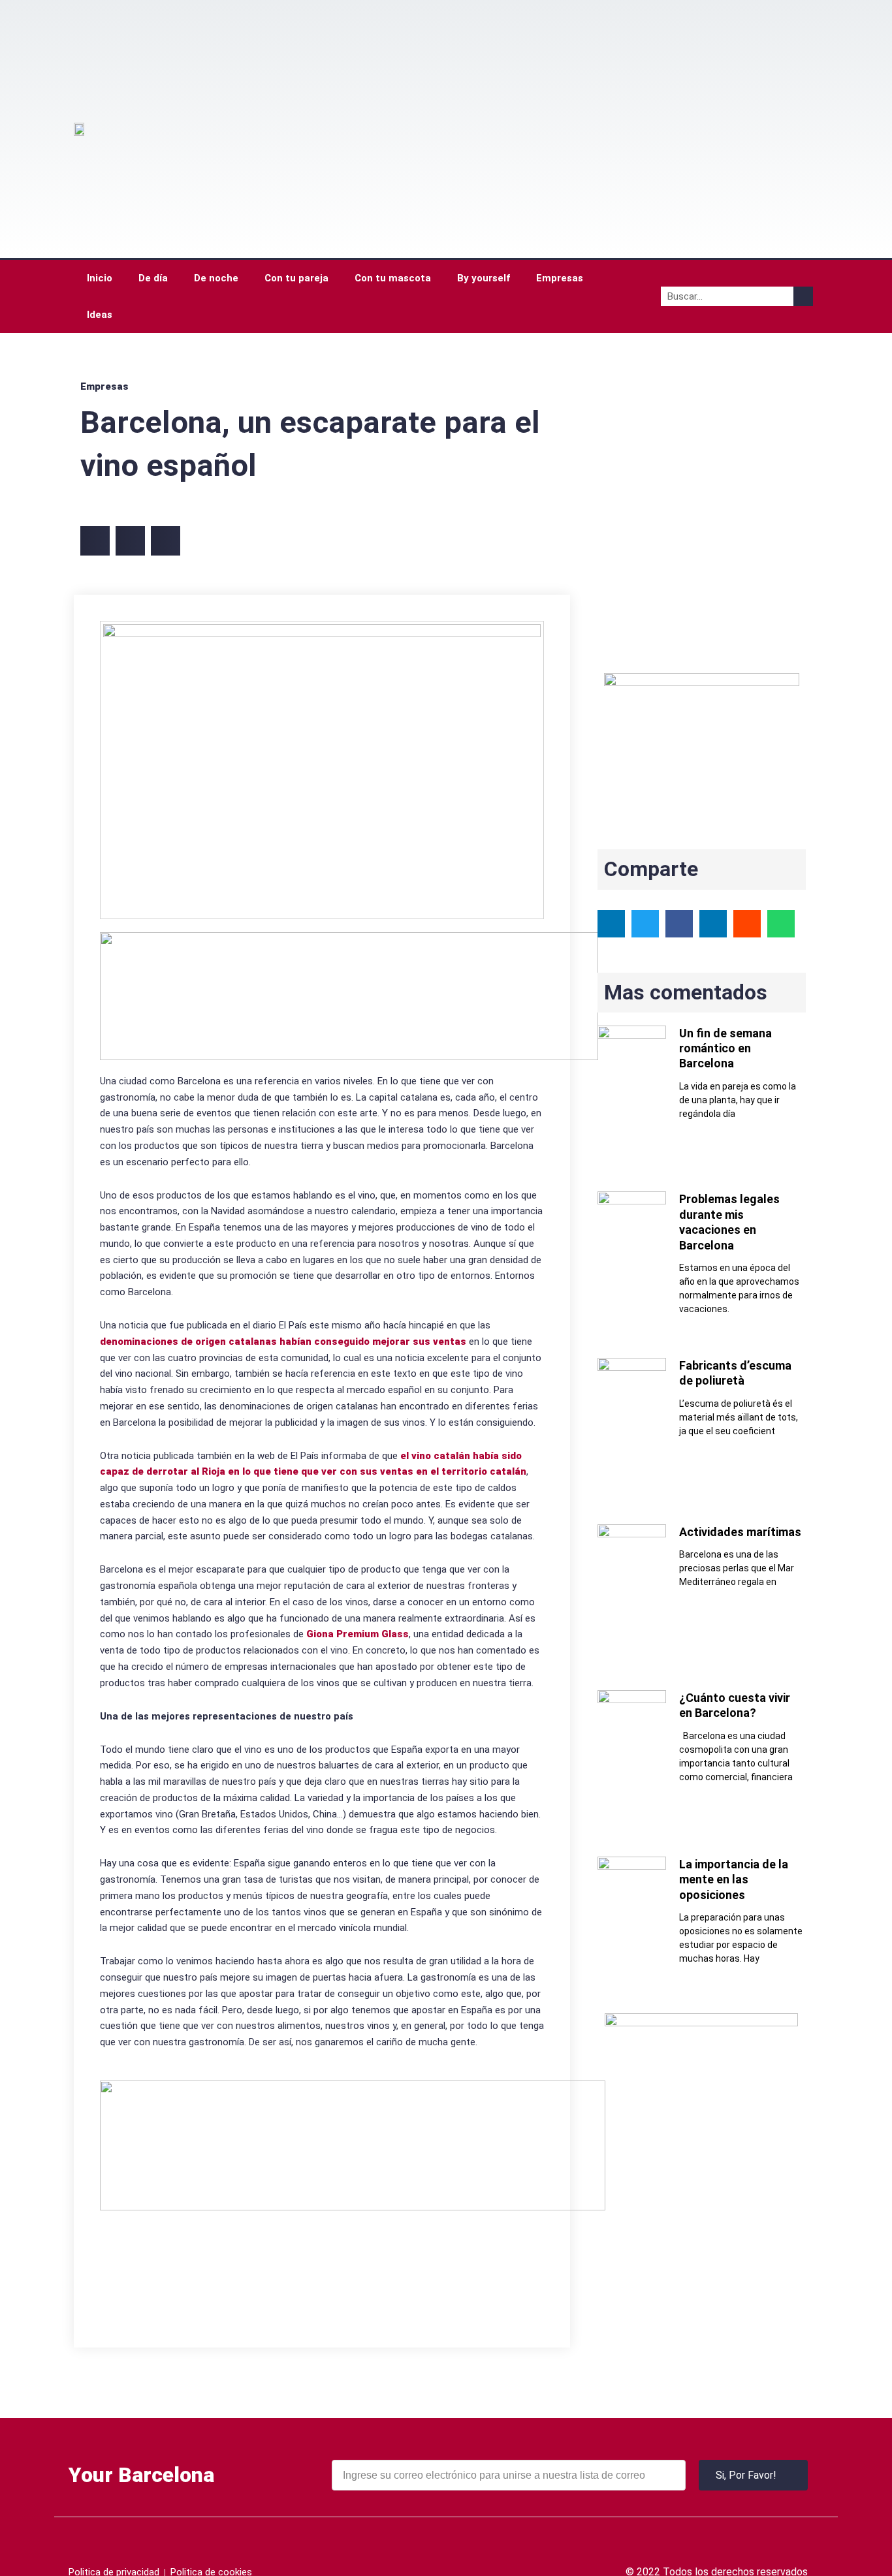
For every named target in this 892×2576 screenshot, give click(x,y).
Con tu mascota (393, 278)
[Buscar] (803, 296)
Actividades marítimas (740, 1532)
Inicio (100, 278)
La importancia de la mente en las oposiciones (734, 1879)
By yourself (484, 278)
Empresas (560, 278)
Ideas (100, 315)
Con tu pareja (296, 278)
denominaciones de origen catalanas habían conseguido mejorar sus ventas (283, 1342)
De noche (216, 278)
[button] (95, 541)
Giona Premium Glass (358, 1634)
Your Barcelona (141, 2475)
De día (153, 278)
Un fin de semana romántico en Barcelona (725, 1048)
